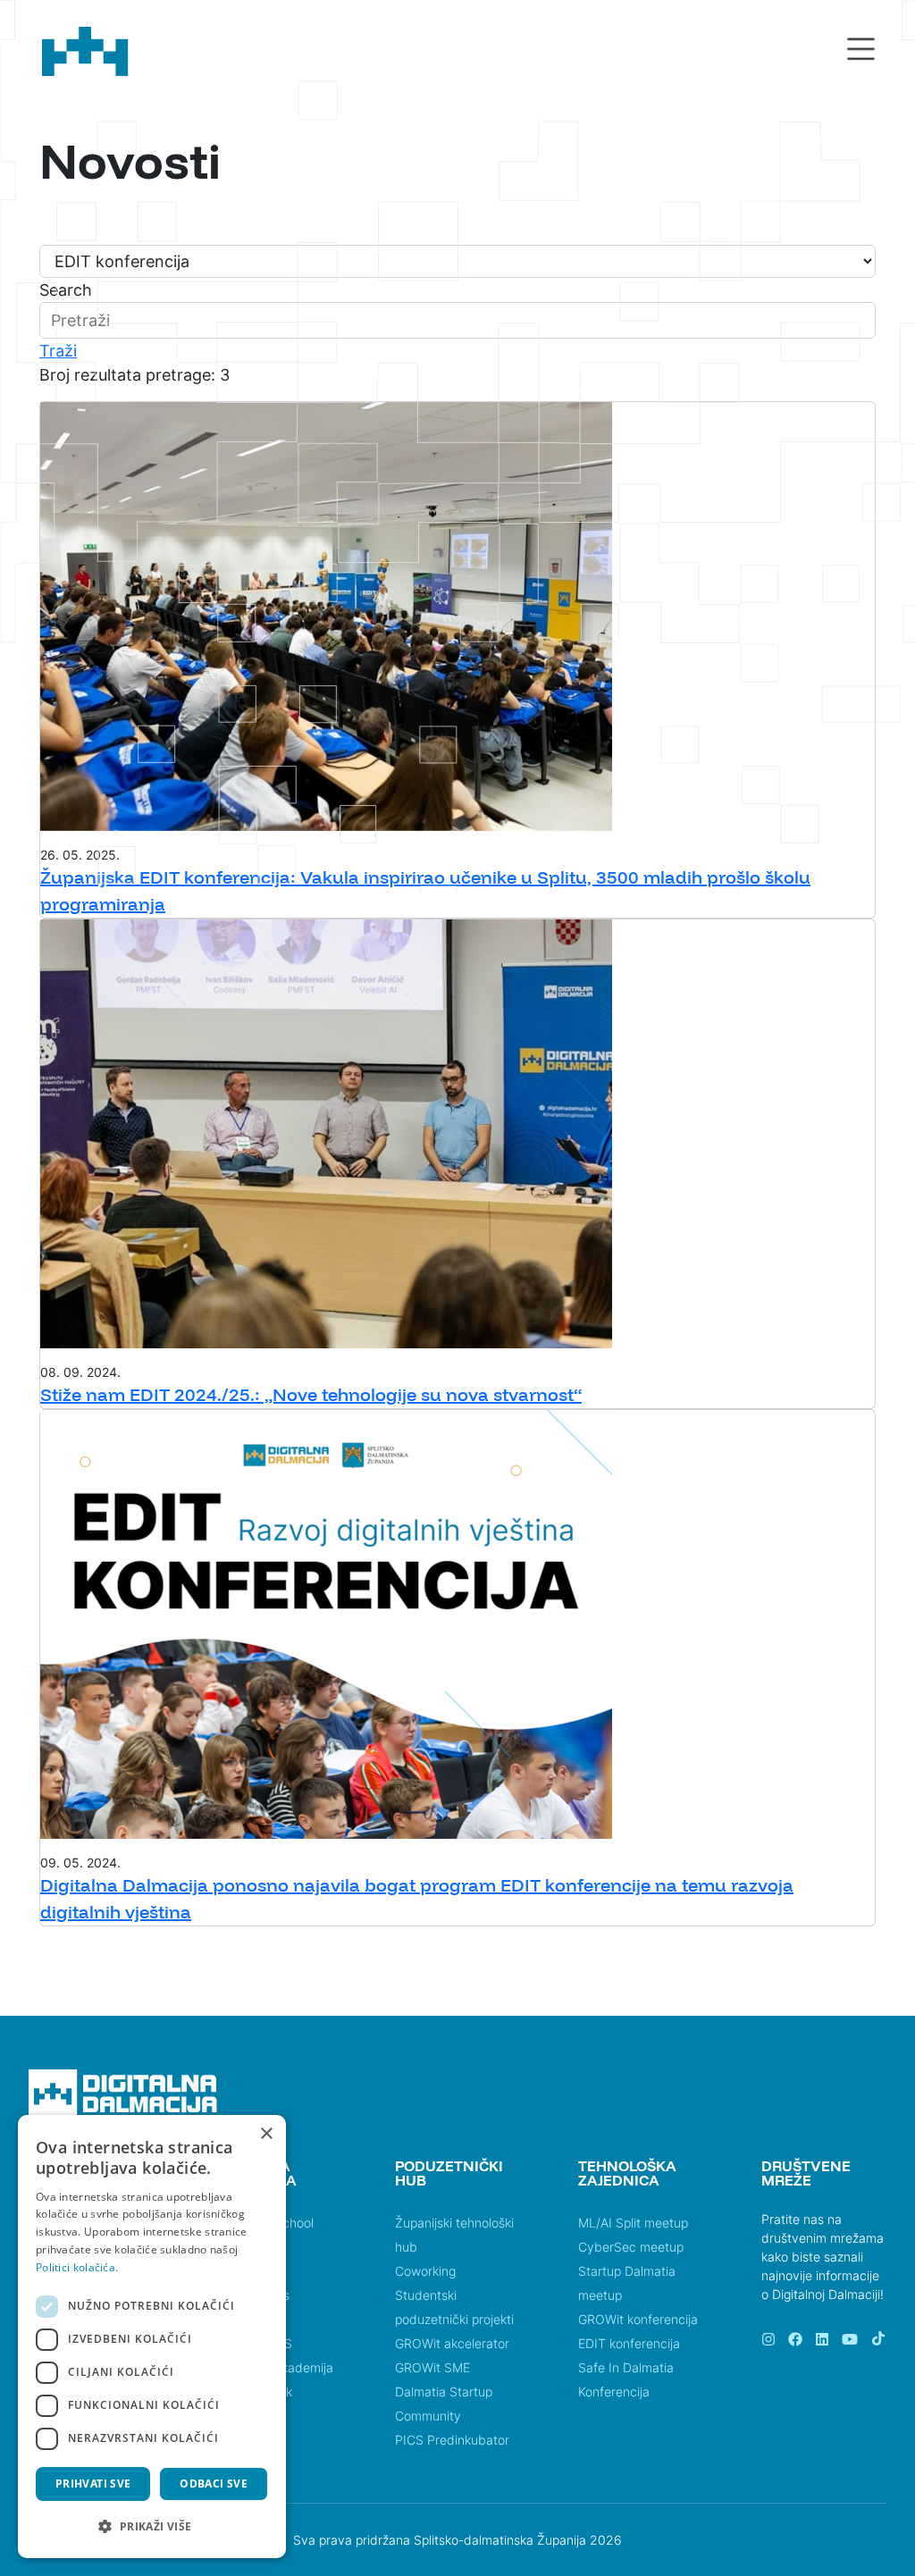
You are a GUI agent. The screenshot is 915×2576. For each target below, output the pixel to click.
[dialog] (152, 2337)
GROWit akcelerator (452, 2343)
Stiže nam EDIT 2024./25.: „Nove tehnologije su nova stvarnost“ (311, 1394)
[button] (152, 2526)
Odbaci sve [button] (214, 2484)
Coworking (425, 2271)
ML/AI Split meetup (633, 2223)
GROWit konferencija (638, 2319)
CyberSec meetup (631, 2247)
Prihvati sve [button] (93, 2484)
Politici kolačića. (77, 2267)
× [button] (266, 2134)
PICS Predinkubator (452, 2440)
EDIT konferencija (629, 2343)
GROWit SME (432, 2367)
